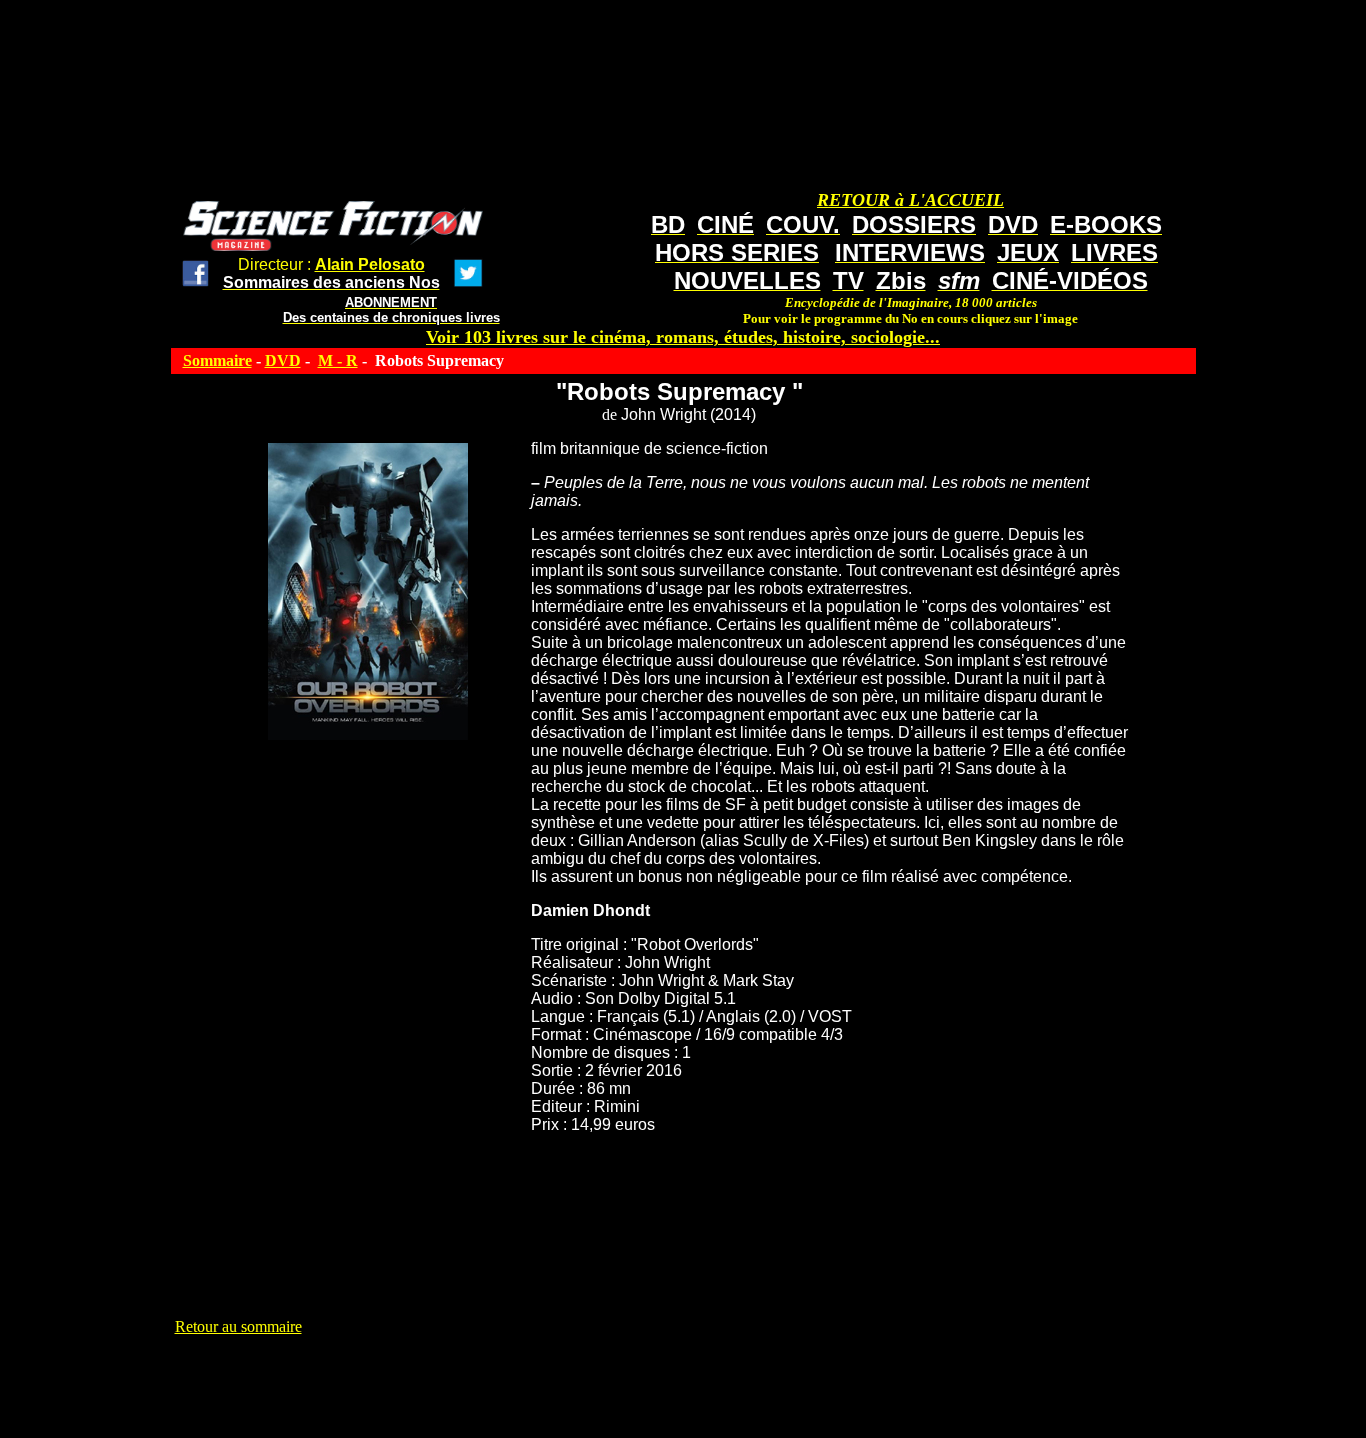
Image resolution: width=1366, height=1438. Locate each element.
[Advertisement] (539, 1381)
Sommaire (217, 360)
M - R (338, 360)
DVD (283, 360)
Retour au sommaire (238, 1326)
